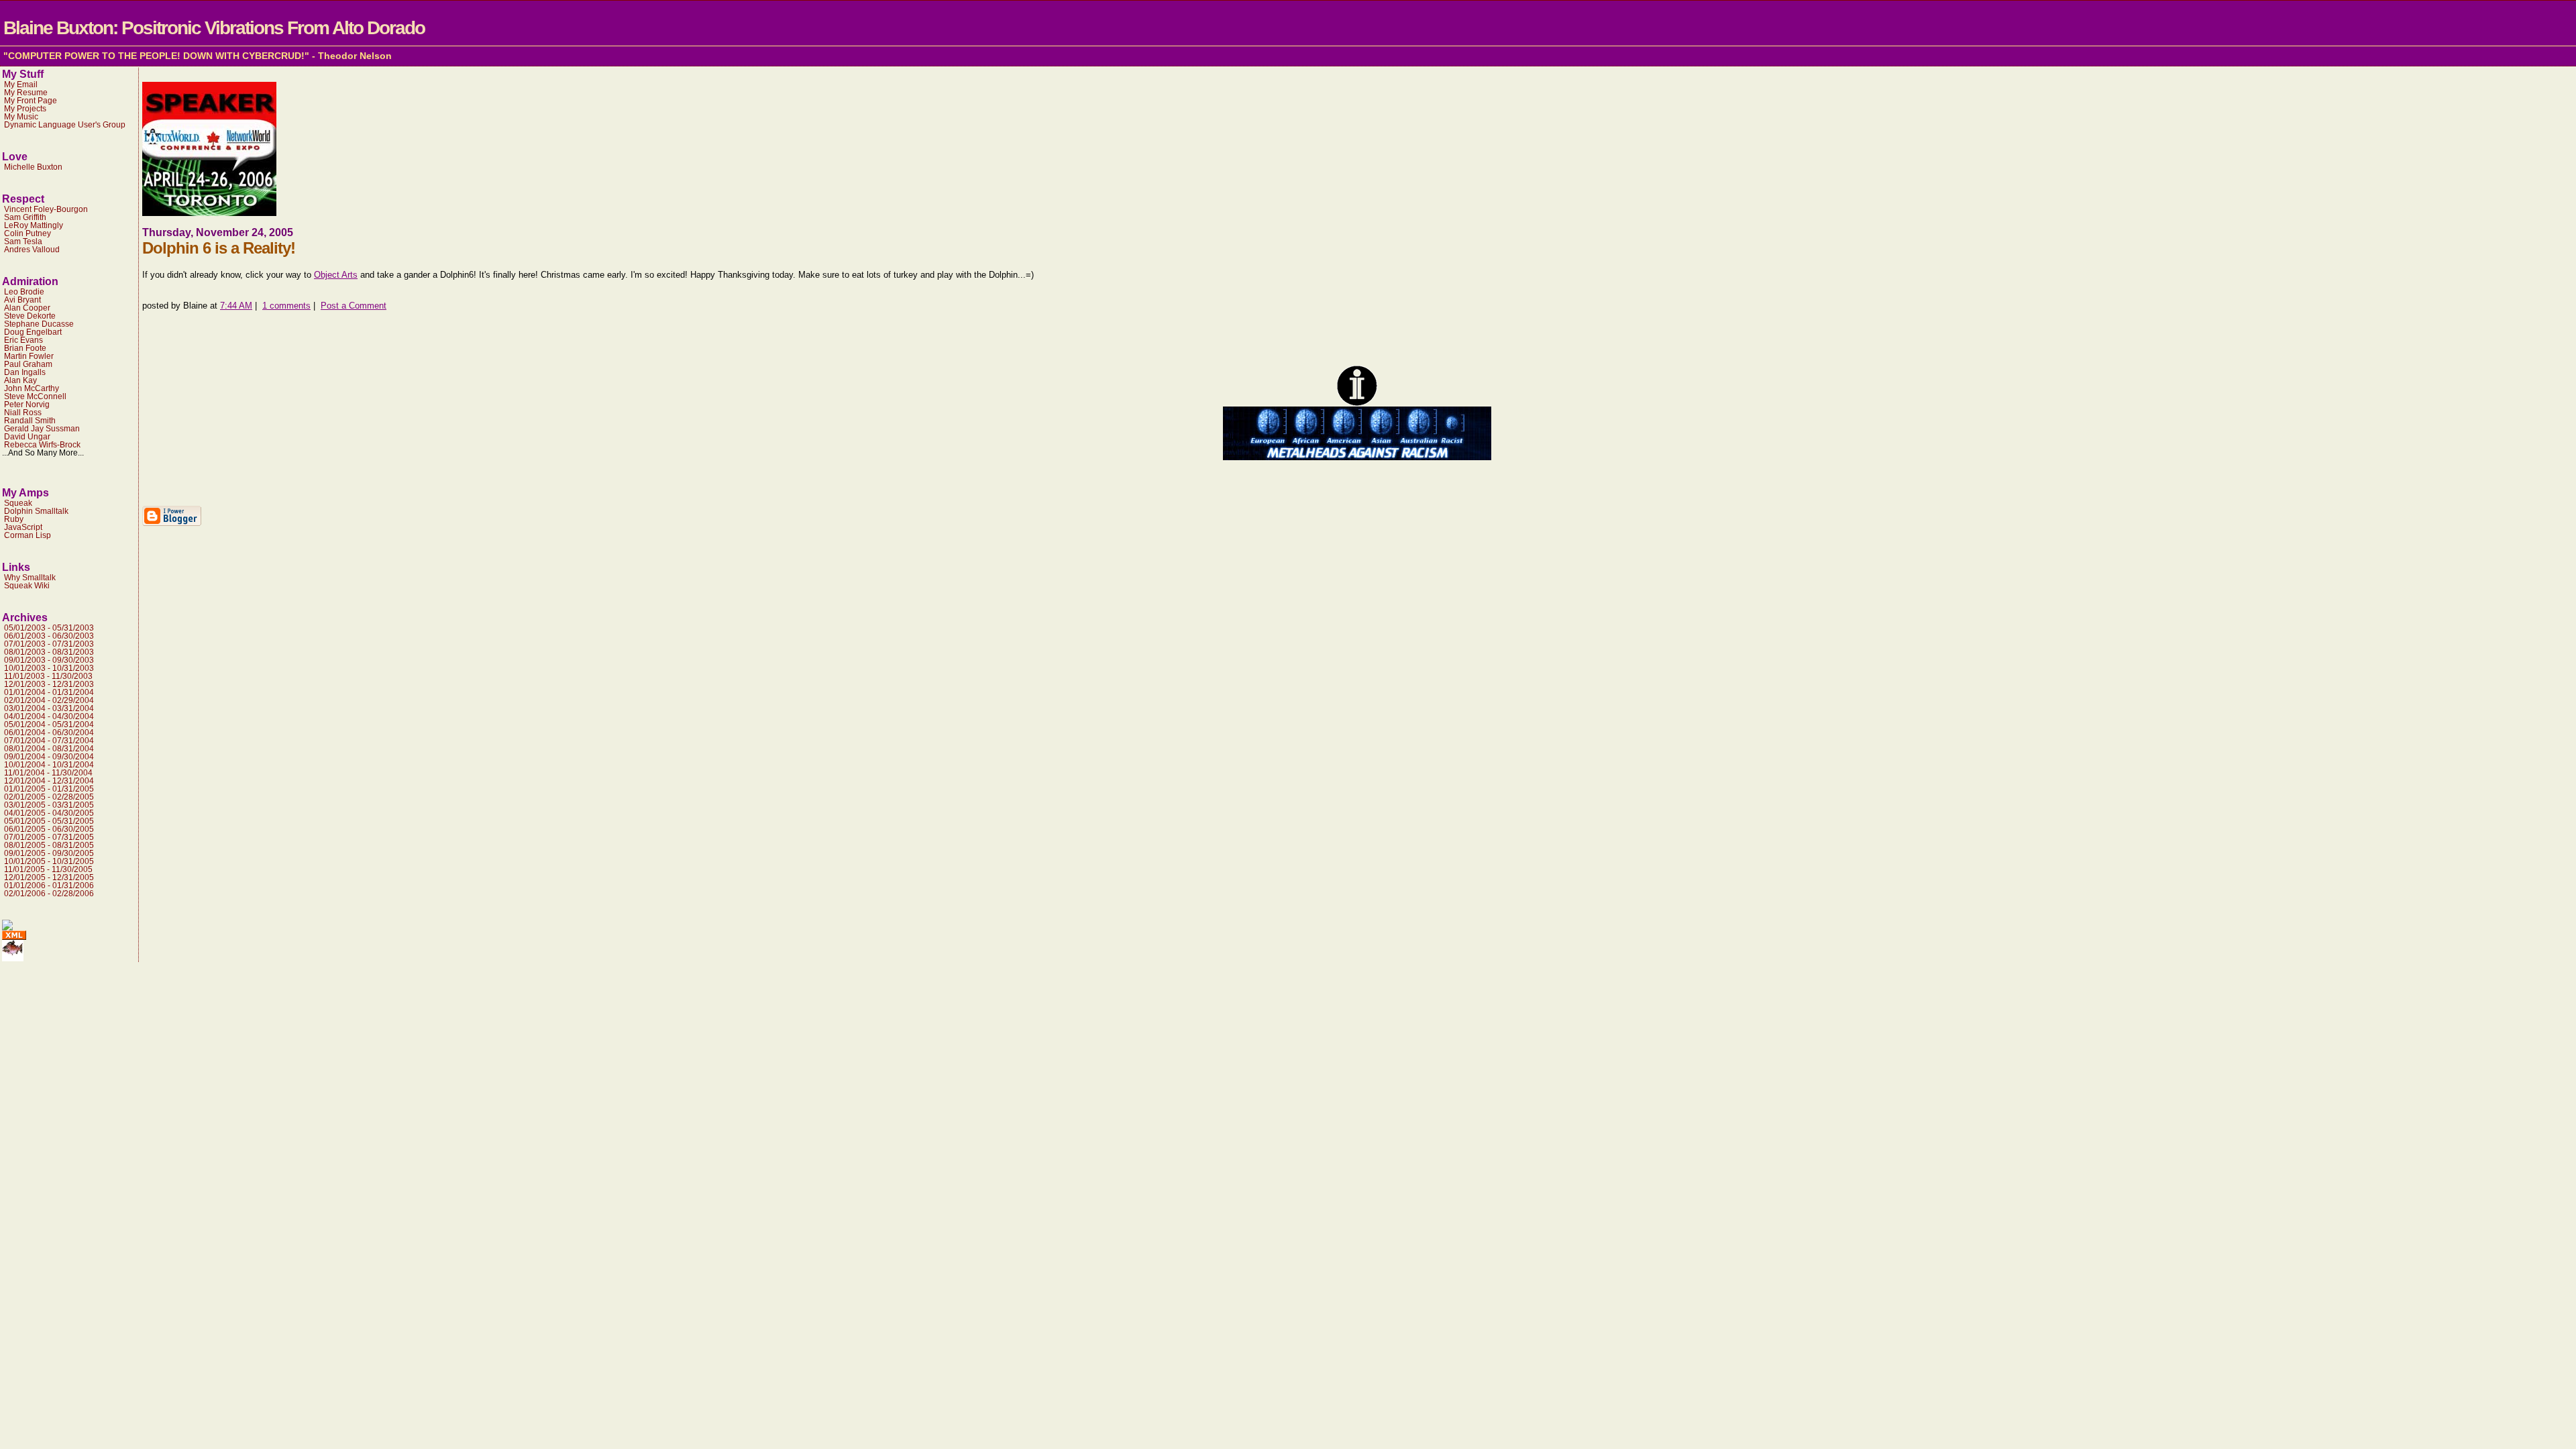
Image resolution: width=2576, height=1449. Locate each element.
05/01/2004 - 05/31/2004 (49, 724)
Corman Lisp (28, 535)
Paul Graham (28, 364)
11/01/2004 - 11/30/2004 (48, 773)
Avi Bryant (22, 300)
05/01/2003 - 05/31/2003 (49, 628)
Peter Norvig (27, 405)
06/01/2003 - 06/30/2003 (49, 636)
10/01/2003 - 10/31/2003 (49, 668)
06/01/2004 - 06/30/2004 (49, 733)
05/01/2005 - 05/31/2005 (49, 821)
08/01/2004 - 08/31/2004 (49, 749)
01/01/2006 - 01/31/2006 (49, 885)
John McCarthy (32, 388)
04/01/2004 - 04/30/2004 (49, 716)
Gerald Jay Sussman (42, 429)
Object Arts (336, 275)
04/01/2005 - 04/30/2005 (49, 813)
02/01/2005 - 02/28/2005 (49, 797)
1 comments (286, 306)
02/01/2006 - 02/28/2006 (49, 894)
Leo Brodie (24, 292)
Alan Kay (20, 380)
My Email (21, 85)
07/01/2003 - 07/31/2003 (49, 644)
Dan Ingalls (25, 372)
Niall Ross (23, 413)
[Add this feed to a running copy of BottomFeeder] (13, 958)
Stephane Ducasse (39, 324)
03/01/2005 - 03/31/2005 (49, 805)
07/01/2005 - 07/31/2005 (49, 837)
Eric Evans (23, 340)
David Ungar (27, 437)
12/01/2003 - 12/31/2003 (49, 684)
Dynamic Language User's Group (65, 125)
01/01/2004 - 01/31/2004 (49, 692)
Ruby (14, 519)
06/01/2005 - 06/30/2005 (49, 829)
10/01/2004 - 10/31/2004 (49, 765)
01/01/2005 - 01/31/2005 (49, 789)
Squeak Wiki (27, 586)
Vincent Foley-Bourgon (46, 209)
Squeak (18, 503)
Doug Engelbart (33, 332)
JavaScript (23, 527)
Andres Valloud (32, 250)
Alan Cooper (27, 308)
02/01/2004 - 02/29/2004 (49, 700)
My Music (21, 117)
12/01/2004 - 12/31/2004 (49, 781)
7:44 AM (236, 306)
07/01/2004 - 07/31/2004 (49, 741)
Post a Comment (354, 306)
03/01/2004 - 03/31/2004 (49, 708)
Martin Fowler (29, 356)
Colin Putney (28, 233)
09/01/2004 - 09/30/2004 (49, 757)
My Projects (25, 109)
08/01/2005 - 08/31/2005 (49, 845)
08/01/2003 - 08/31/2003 (49, 652)
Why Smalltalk (30, 578)
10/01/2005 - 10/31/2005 (49, 861)
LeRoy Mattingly (34, 225)
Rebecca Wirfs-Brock (42, 445)
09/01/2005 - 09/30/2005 (49, 853)
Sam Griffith (25, 217)
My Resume (26, 93)
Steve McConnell (35, 396)
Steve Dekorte (30, 316)
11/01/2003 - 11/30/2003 (48, 676)
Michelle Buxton (33, 167)
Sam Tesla (23, 241)
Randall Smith (30, 421)
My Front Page (31, 101)
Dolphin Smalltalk (36, 511)
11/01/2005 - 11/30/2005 (48, 869)
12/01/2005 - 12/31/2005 (49, 877)
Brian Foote (25, 348)
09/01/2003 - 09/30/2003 (49, 660)
